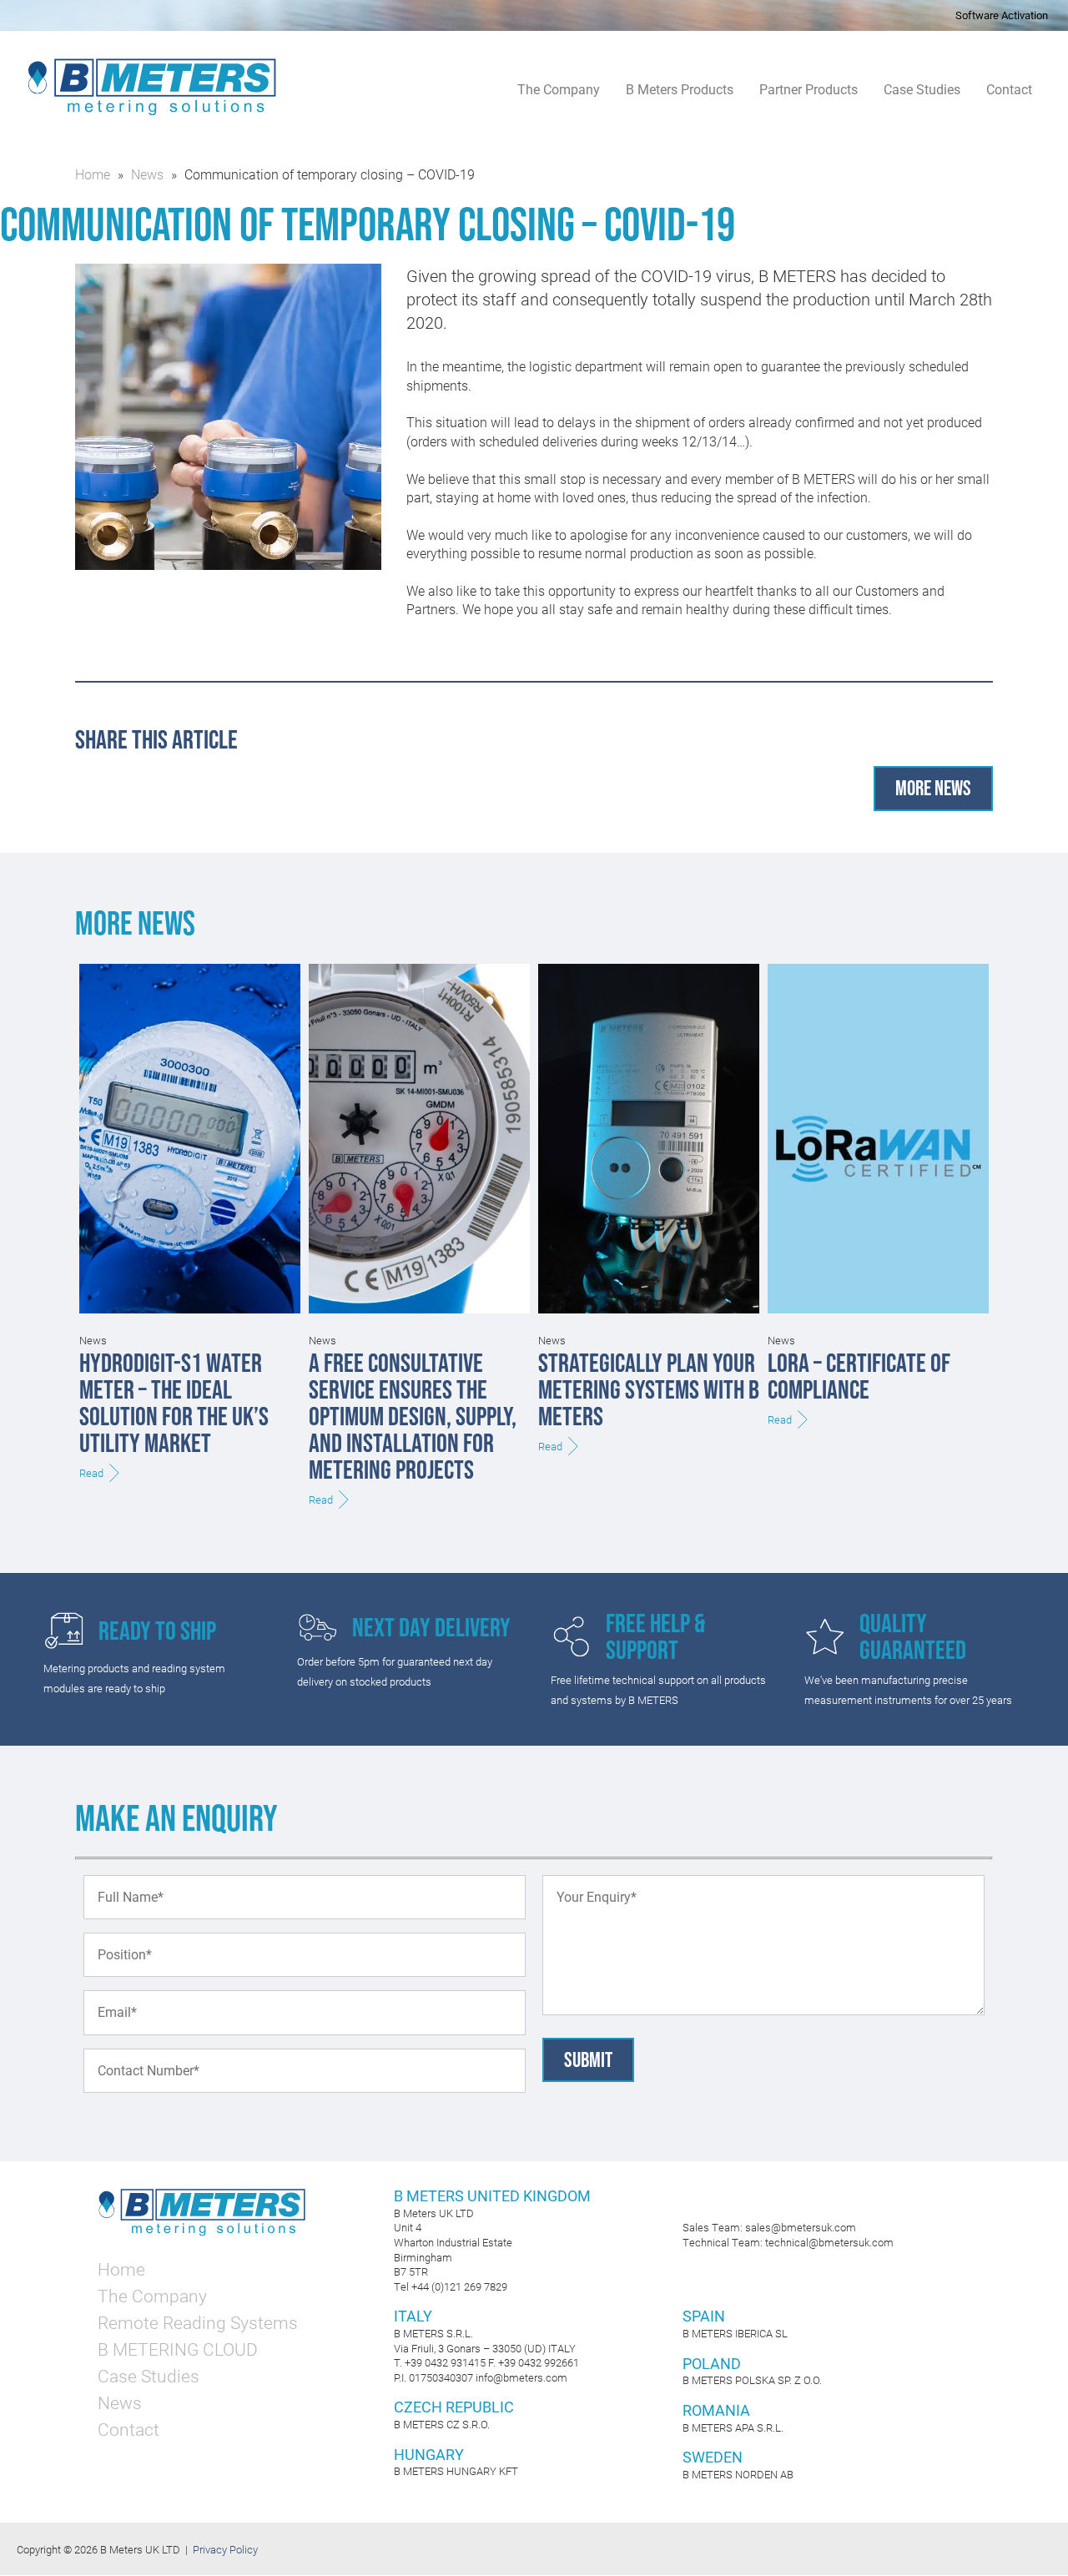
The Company (559, 90)
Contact (1009, 90)
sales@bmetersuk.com (801, 2227)
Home (93, 174)
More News (933, 788)
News (147, 174)
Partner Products (809, 90)
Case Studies (922, 90)
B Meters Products (680, 90)
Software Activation (1002, 15)
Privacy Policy (225, 2549)
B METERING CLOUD (178, 2349)
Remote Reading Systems (198, 2322)
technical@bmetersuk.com (829, 2242)
